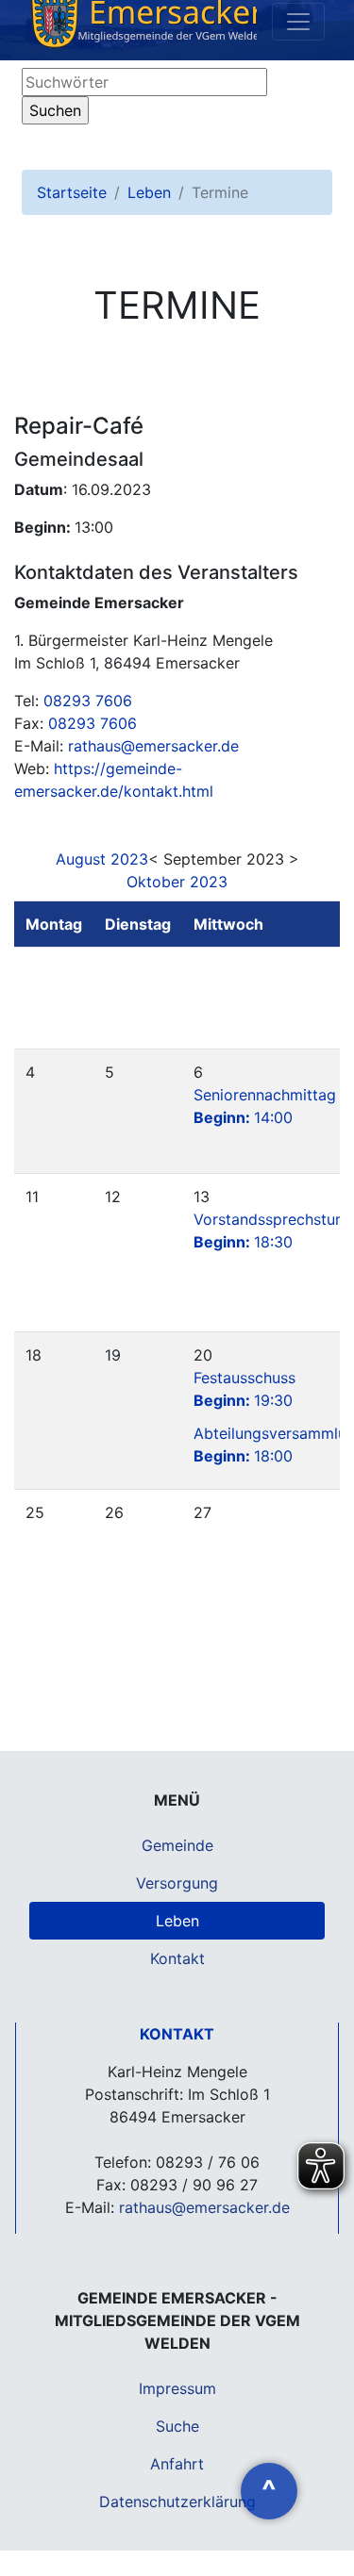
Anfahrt (177, 2464)
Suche (177, 2426)
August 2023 (102, 859)
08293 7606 (88, 701)
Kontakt (177, 1958)
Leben (149, 192)
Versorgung (177, 1883)
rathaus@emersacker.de (153, 746)
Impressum (177, 2388)
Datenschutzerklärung (177, 2502)
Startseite (72, 192)
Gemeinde (177, 1845)
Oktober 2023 (177, 882)
